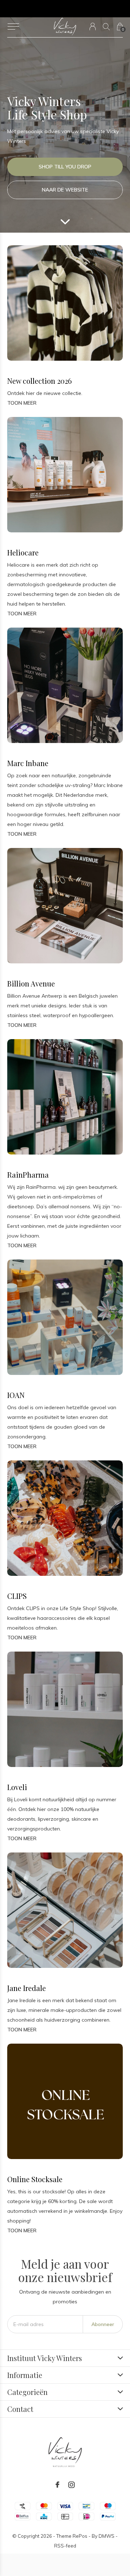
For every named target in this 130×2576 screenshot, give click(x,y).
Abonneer (103, 2324)
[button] (13, 27)
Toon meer (22, 403)
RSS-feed (65, 2546)
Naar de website (65, 190)
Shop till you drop (65, 167)
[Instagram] (71, 2485)
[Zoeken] (106, 27)
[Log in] (93, 27)
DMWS (107, 2536)
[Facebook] (57, 2485)
